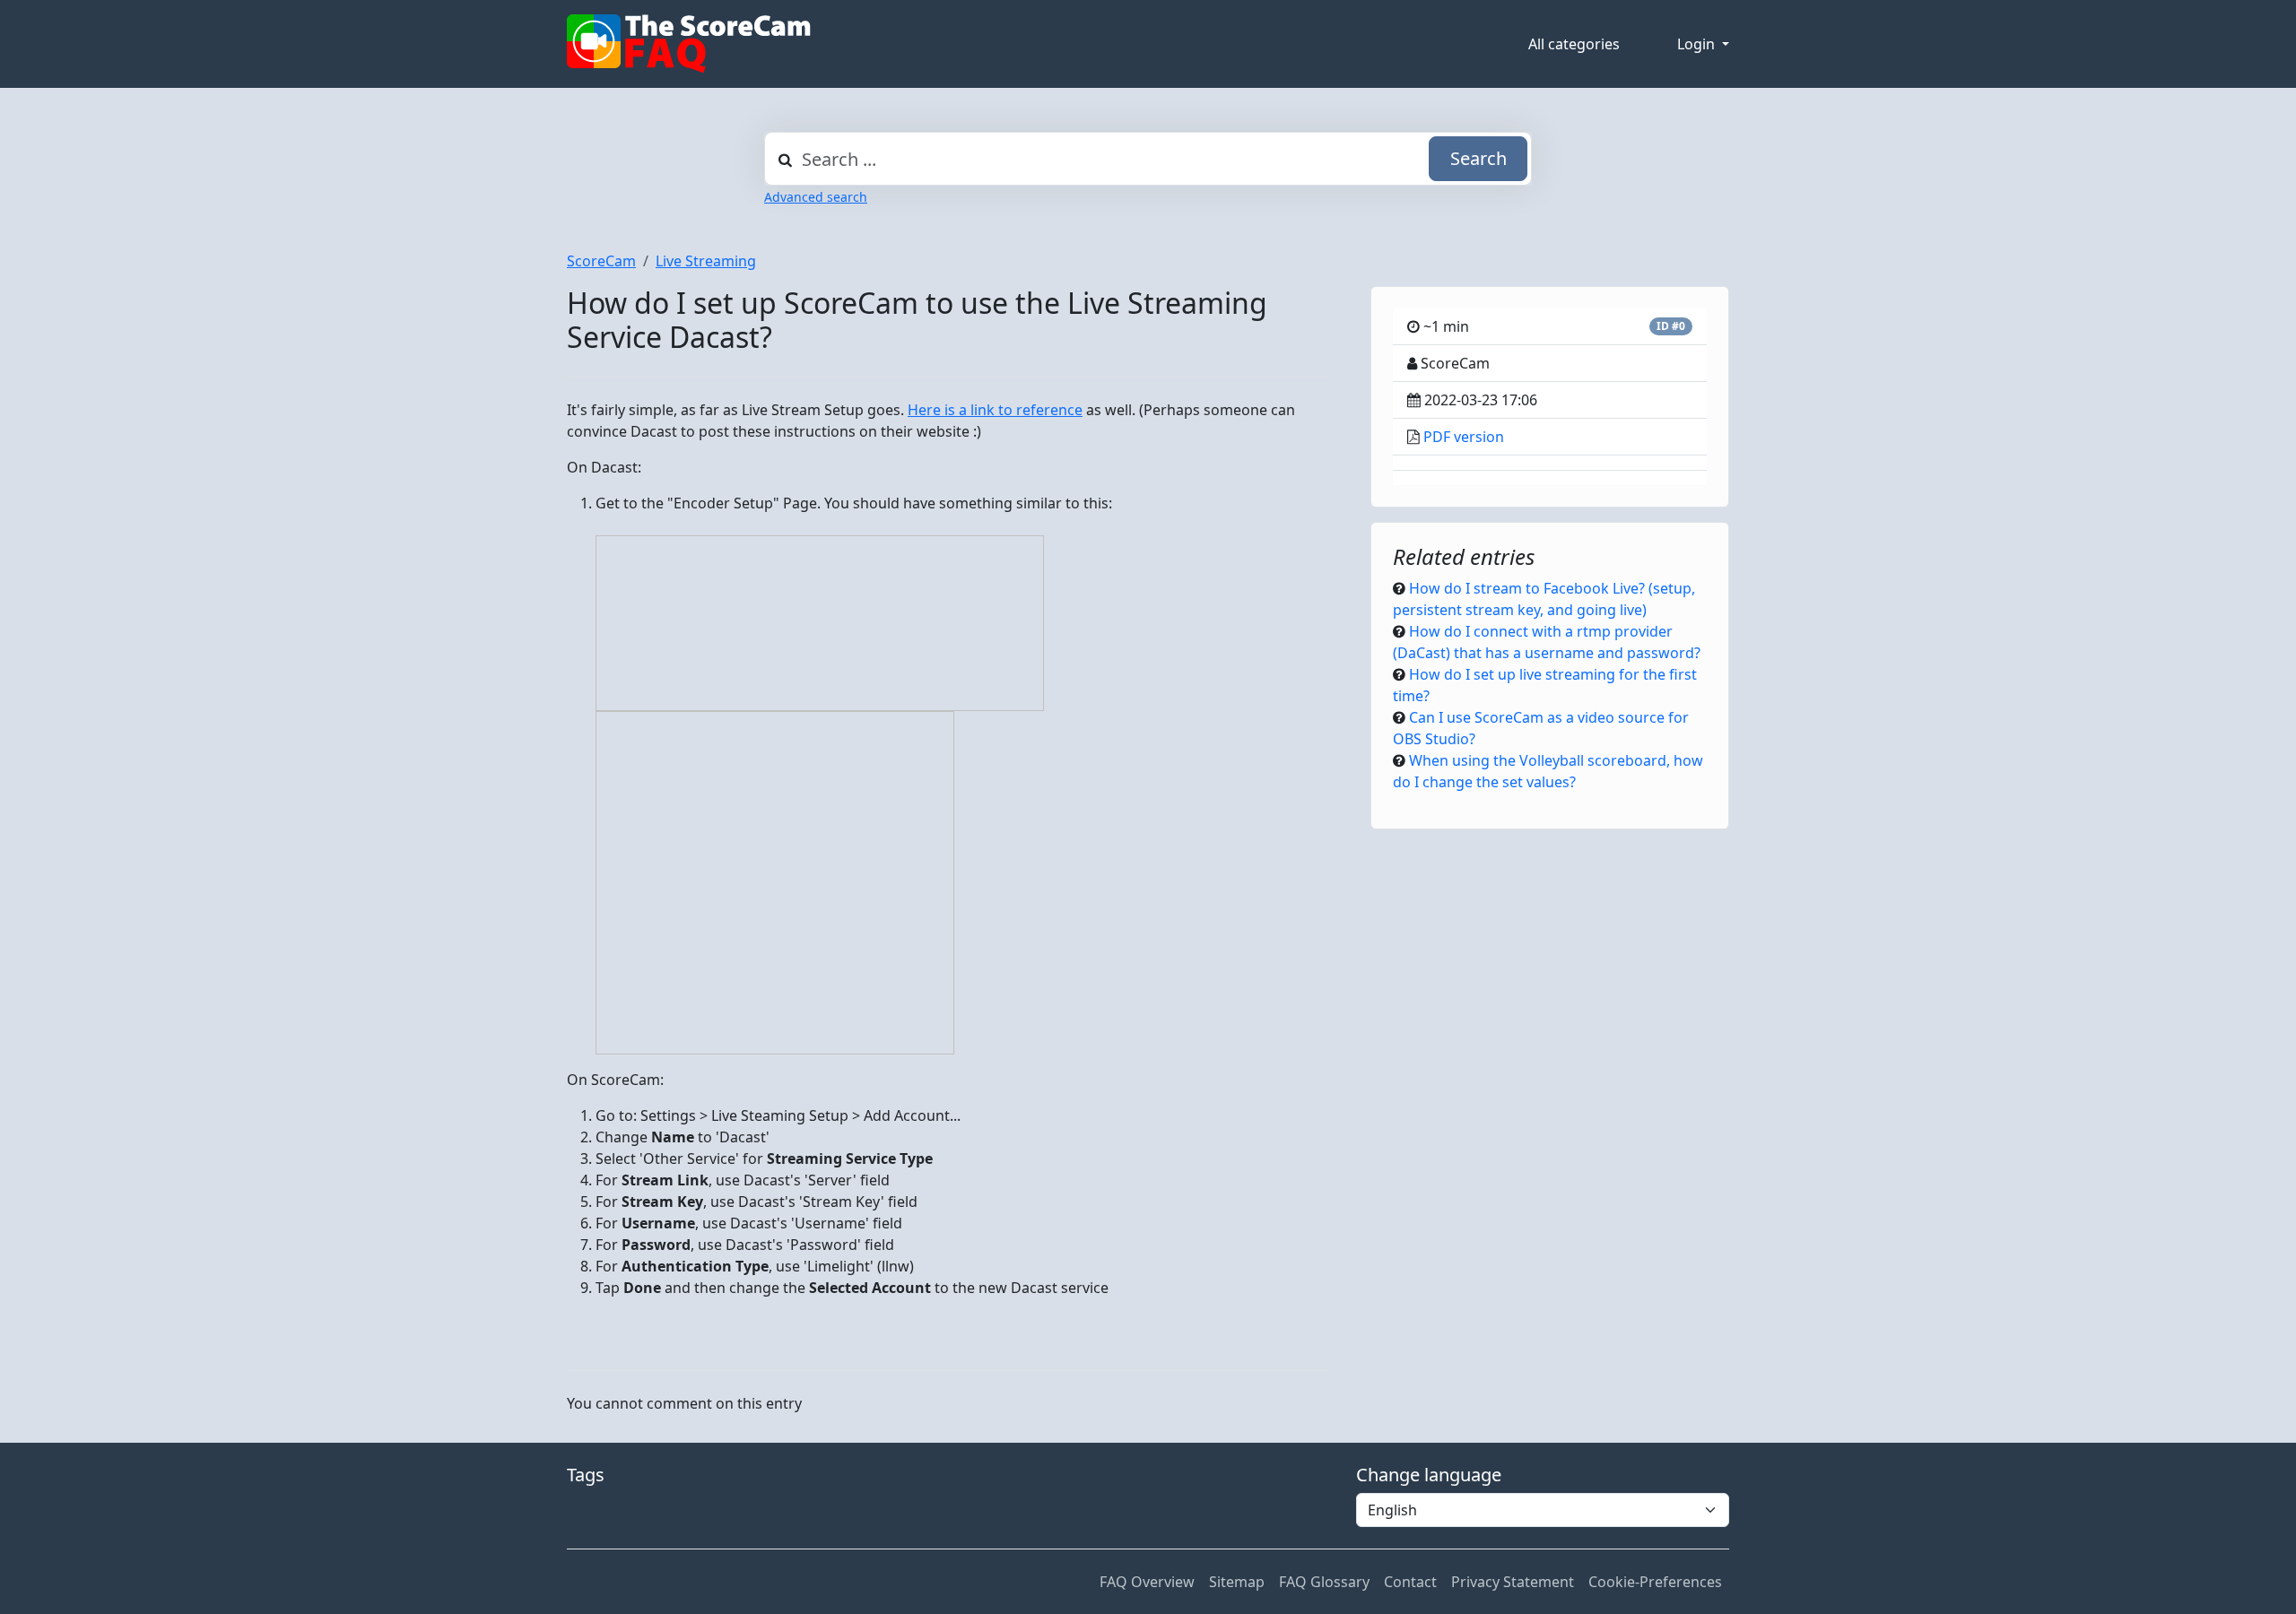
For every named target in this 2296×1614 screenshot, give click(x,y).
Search (1478, 158)
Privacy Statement (1513, 1582)
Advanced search (816, 197)
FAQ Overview (1147, 1582)
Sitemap (1237, 1582)
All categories (1574, 44)
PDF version (1464, 437)
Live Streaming (706, 261)
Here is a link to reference (995, 410)
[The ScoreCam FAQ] (689, 44)
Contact (1410, 1582)
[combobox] (1148, 159)
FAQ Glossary (1324, 1582)
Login (1698, 44)
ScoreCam (601, 261)
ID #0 (1671, 326)
